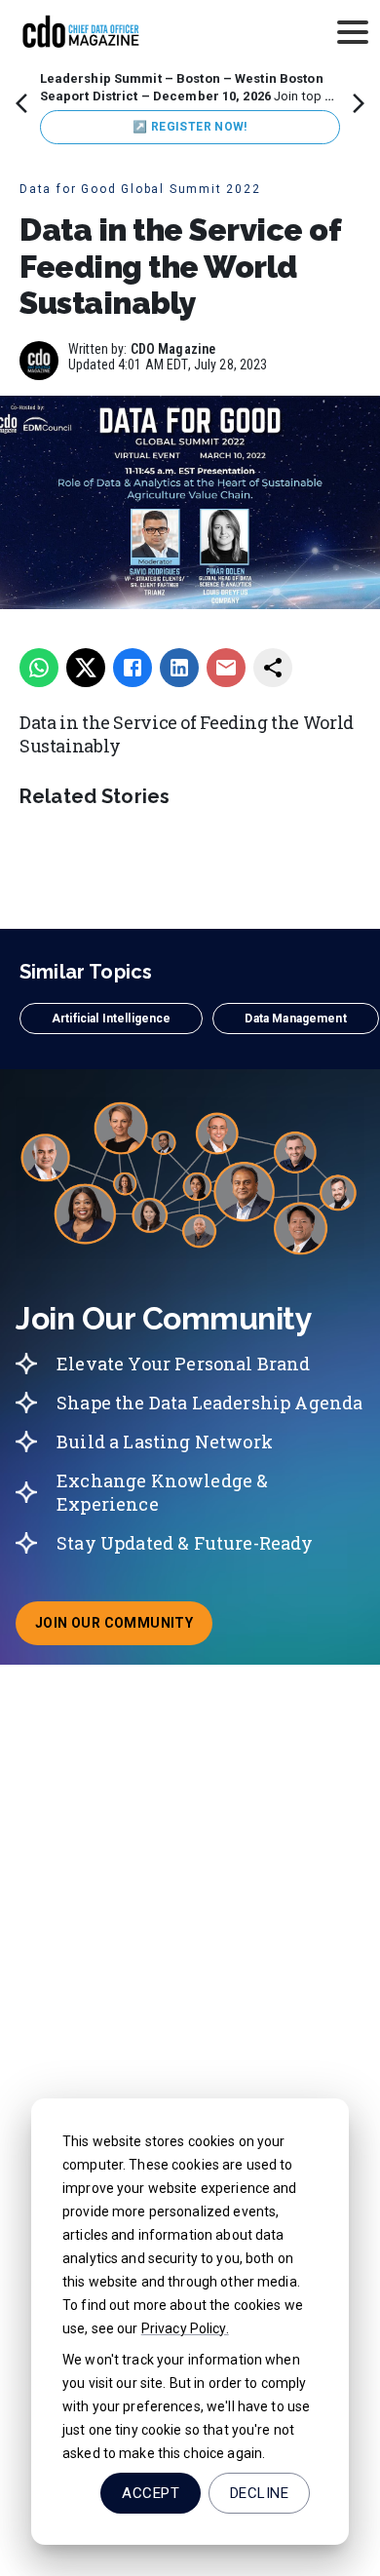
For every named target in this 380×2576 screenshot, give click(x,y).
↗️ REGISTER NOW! (190, 127)
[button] (111, 1019)
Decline (259, 2493)
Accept (151, 2493)
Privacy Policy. (185, 2328)
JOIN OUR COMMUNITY (124, 1629)
